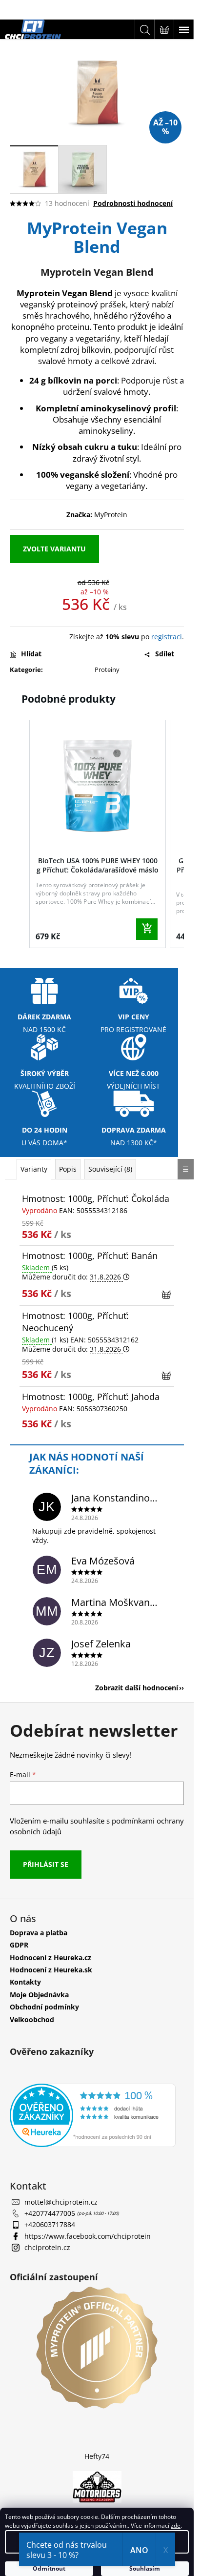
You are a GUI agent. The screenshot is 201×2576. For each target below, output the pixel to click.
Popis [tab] (68, 1169)
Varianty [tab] (34, 1169)
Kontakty (25, 1982)
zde (176, 2525)
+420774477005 (51, 2213)
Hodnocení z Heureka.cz (50, 1957)
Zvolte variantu (54, 549)
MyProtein (111, 515)
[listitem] (98, 834)
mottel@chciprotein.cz (61, 2202)
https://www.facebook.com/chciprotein (88, 2236)
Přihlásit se (46, 1864)
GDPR (19, 1945)
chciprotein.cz (47, 2247)
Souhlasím (145, 2568)
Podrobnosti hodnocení (133, 203)
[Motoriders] (97, 2486)
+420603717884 (50, 2224)
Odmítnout (49, 2568)
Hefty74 (97, 2456)
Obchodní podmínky (44, 2007)
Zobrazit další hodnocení (137, 1688)
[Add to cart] (147, 929)
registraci (167, 637)
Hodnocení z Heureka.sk (51, 1970)
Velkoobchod (32, 2019)
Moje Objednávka (39, 1995)
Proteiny (107, 669)
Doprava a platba (39, 1933)
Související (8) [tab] (110, 1169)
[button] (20, 836)
